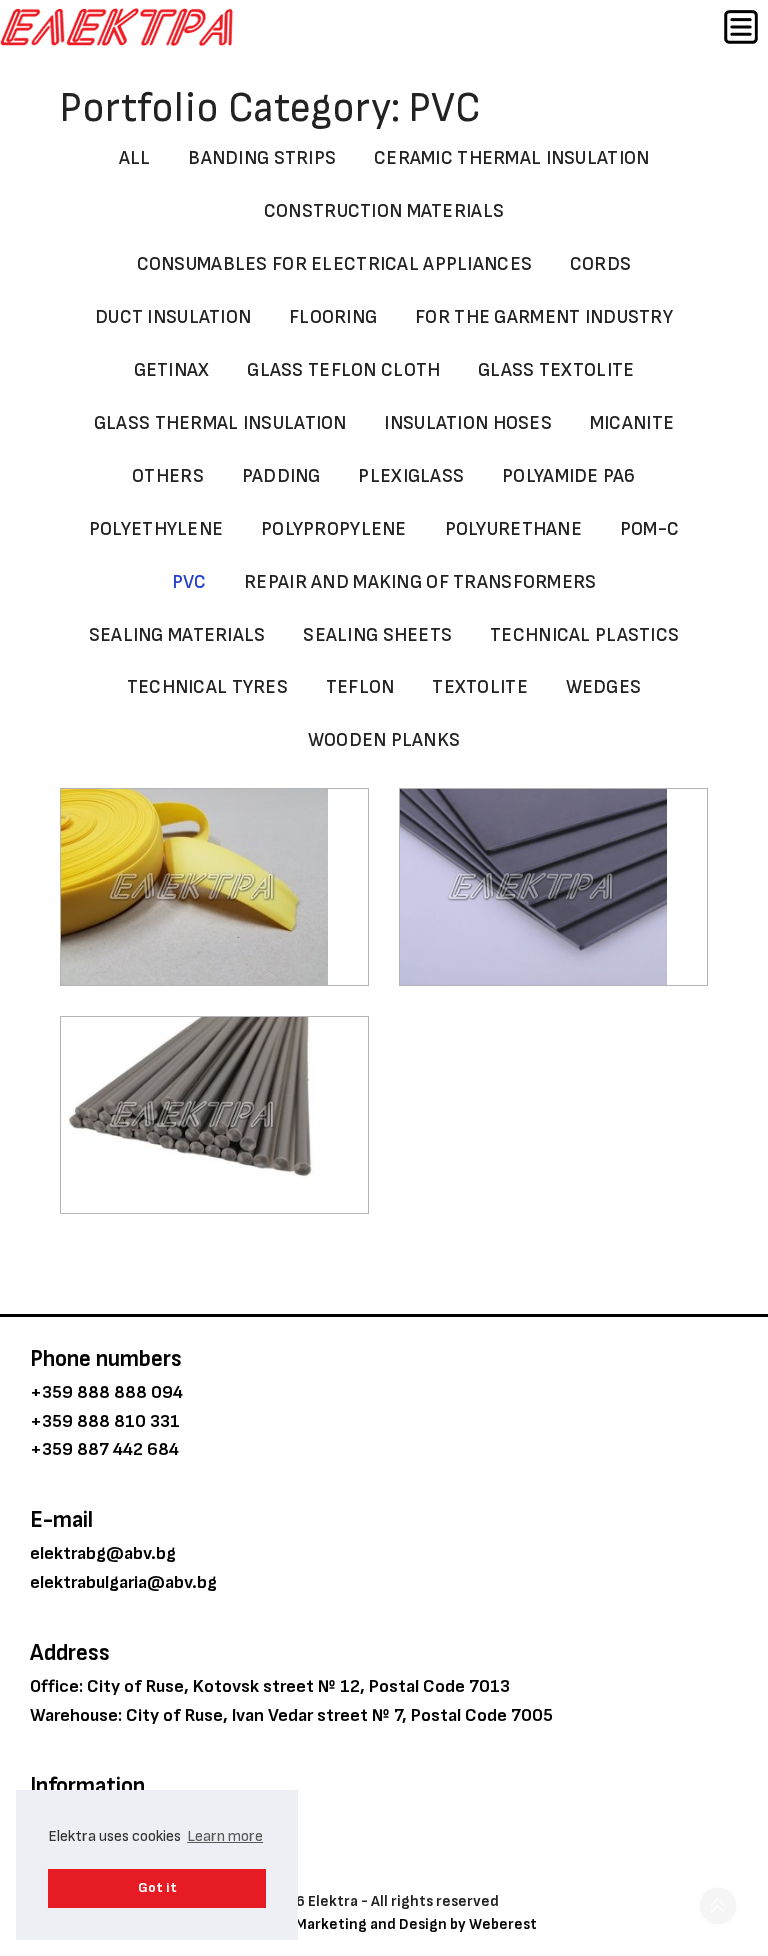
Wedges (604, 687)
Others (168, 476)
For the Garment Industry (544, 317)
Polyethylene (156, 529)
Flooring (333, 317)
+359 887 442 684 (104, 1449)
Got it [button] (157, 1887)
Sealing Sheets (377, 635)
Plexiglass (411, 476)
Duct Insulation (173, 317)
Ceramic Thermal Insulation (511, 158)
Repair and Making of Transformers (420, 582)
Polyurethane (513, 529)
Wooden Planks (384, 740)
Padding (281, 476)
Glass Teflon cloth (343, 370)
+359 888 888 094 (106, 1392)
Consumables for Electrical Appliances (335, 264)
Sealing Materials (177, 635)
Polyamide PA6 (569, 476)
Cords (600, 264)
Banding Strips (262, 158)
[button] (718, 1906)
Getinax (172, 370)
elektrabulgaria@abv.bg (123, 1582)
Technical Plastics (584, 635)
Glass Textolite (556, 370)
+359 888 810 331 (105, 1421)
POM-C (649, 529)
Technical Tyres (207, 687)
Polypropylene (334, 529)
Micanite (632, 423)
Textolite (480, 687)
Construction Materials (384, 211)
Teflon (360, 687)
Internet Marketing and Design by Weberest (384, 1924)
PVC (189, 582)
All (135, 158)
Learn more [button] (225, 1836)
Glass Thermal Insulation (220, 423)
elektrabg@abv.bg (103, 1553)
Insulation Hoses (468, 423)
